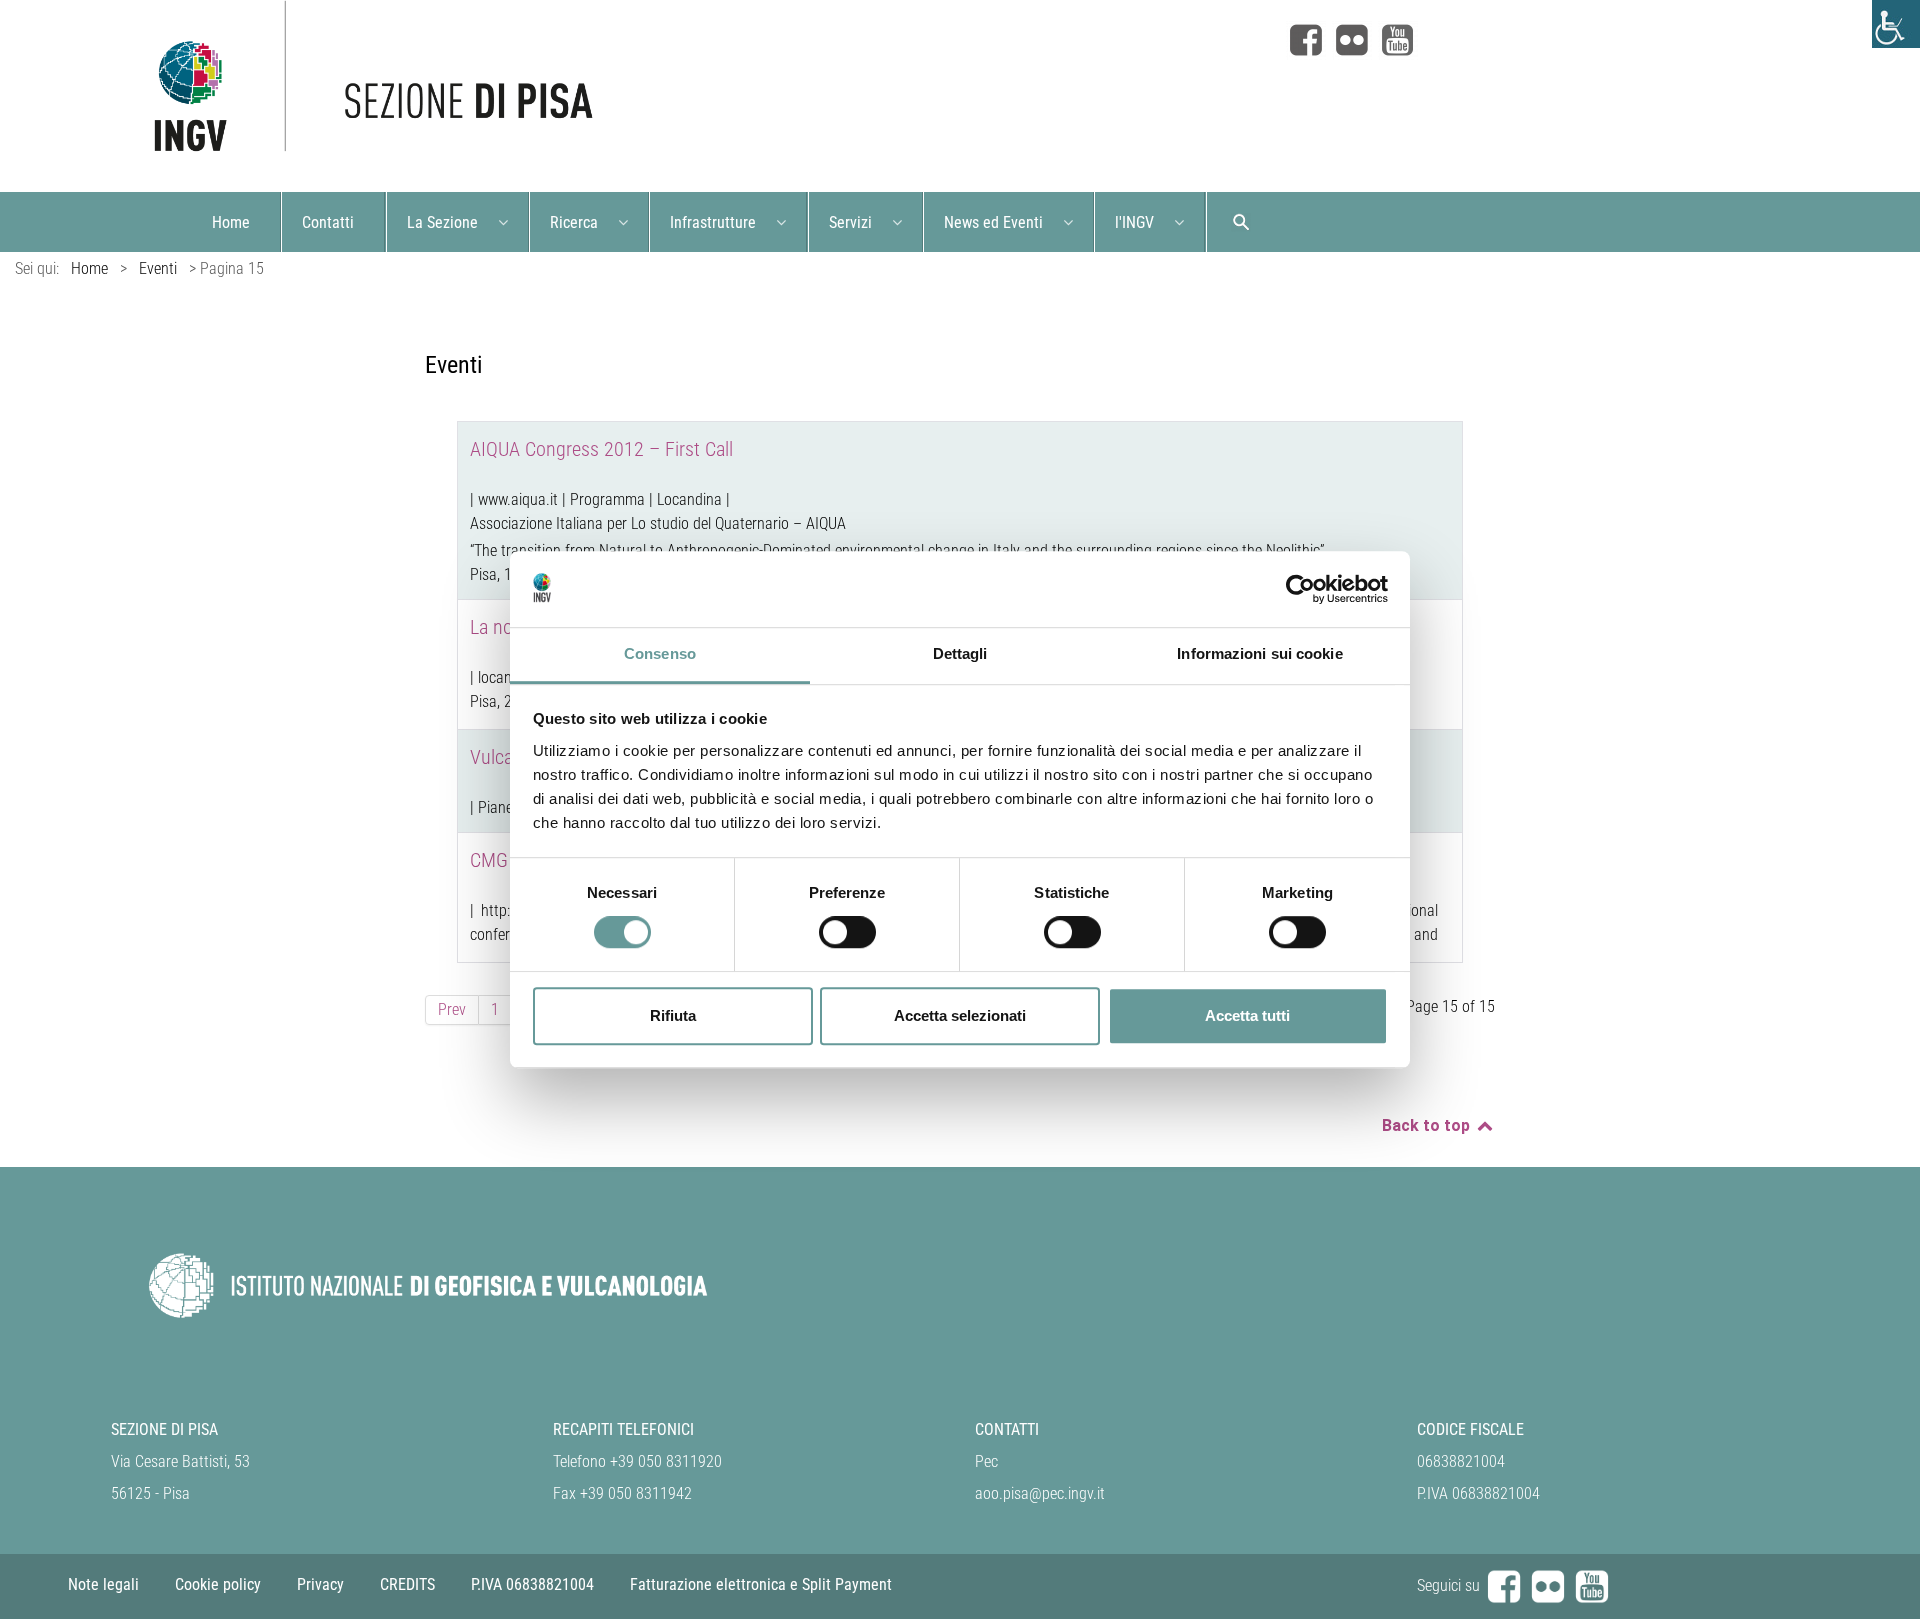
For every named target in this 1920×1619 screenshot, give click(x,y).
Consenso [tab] (660, 654)
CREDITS (407, 1584)
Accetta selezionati (960, 1015)
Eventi (158, 268)
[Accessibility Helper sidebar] (1896, 24)
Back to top (1428, 1125)
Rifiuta (673, 1015)
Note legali (103, 1584)
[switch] (847, 932)
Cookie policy (218, 1584)
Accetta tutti (1247, 1015)
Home (89, 268)
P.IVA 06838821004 (532, 1584)
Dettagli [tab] (960, 654)
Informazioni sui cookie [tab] (1259, 654)
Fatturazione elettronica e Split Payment (761, 1584)
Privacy (320, 1584)
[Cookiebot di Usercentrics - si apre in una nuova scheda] (1300, 589)
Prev (452, 1009)
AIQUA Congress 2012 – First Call (601, 449)
